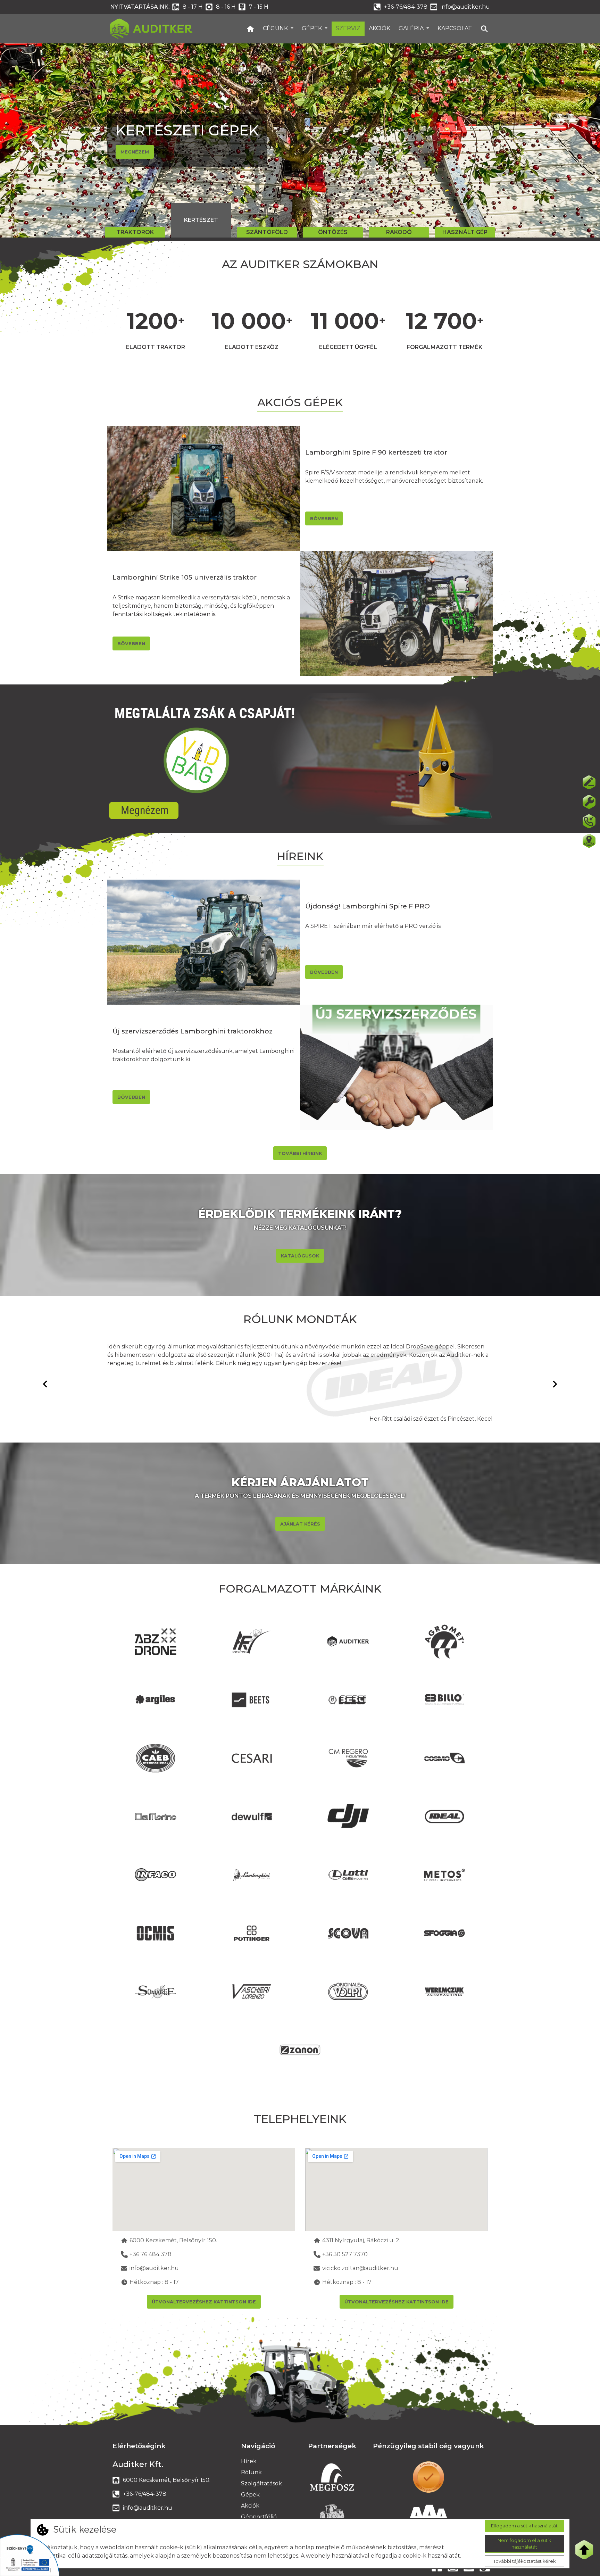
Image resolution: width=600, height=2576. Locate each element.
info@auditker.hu (465, 7)
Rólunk (251, 2472)
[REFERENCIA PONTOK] (589, 841)
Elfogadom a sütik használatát (524, 2526)
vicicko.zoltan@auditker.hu (360, 2268)
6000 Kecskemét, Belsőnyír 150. (173, 2240)
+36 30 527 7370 (345, 2254)
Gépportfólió (259, 2517)
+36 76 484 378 (151, 2254)
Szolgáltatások (261, 2483)
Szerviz (348, 28)
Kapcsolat (455, 28)
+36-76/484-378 (406, 7)
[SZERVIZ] (589, 802)
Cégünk (276, 28)
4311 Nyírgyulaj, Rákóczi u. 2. (361, 2240)
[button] (45, 140)
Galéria (412, 28)
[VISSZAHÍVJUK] (589, 821)
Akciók (380, 28)
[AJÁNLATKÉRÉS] (589, 782)
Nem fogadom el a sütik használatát (524, 2543)
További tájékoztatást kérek (524, 2561)
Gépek (312, 28)
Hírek (249, 2461)
